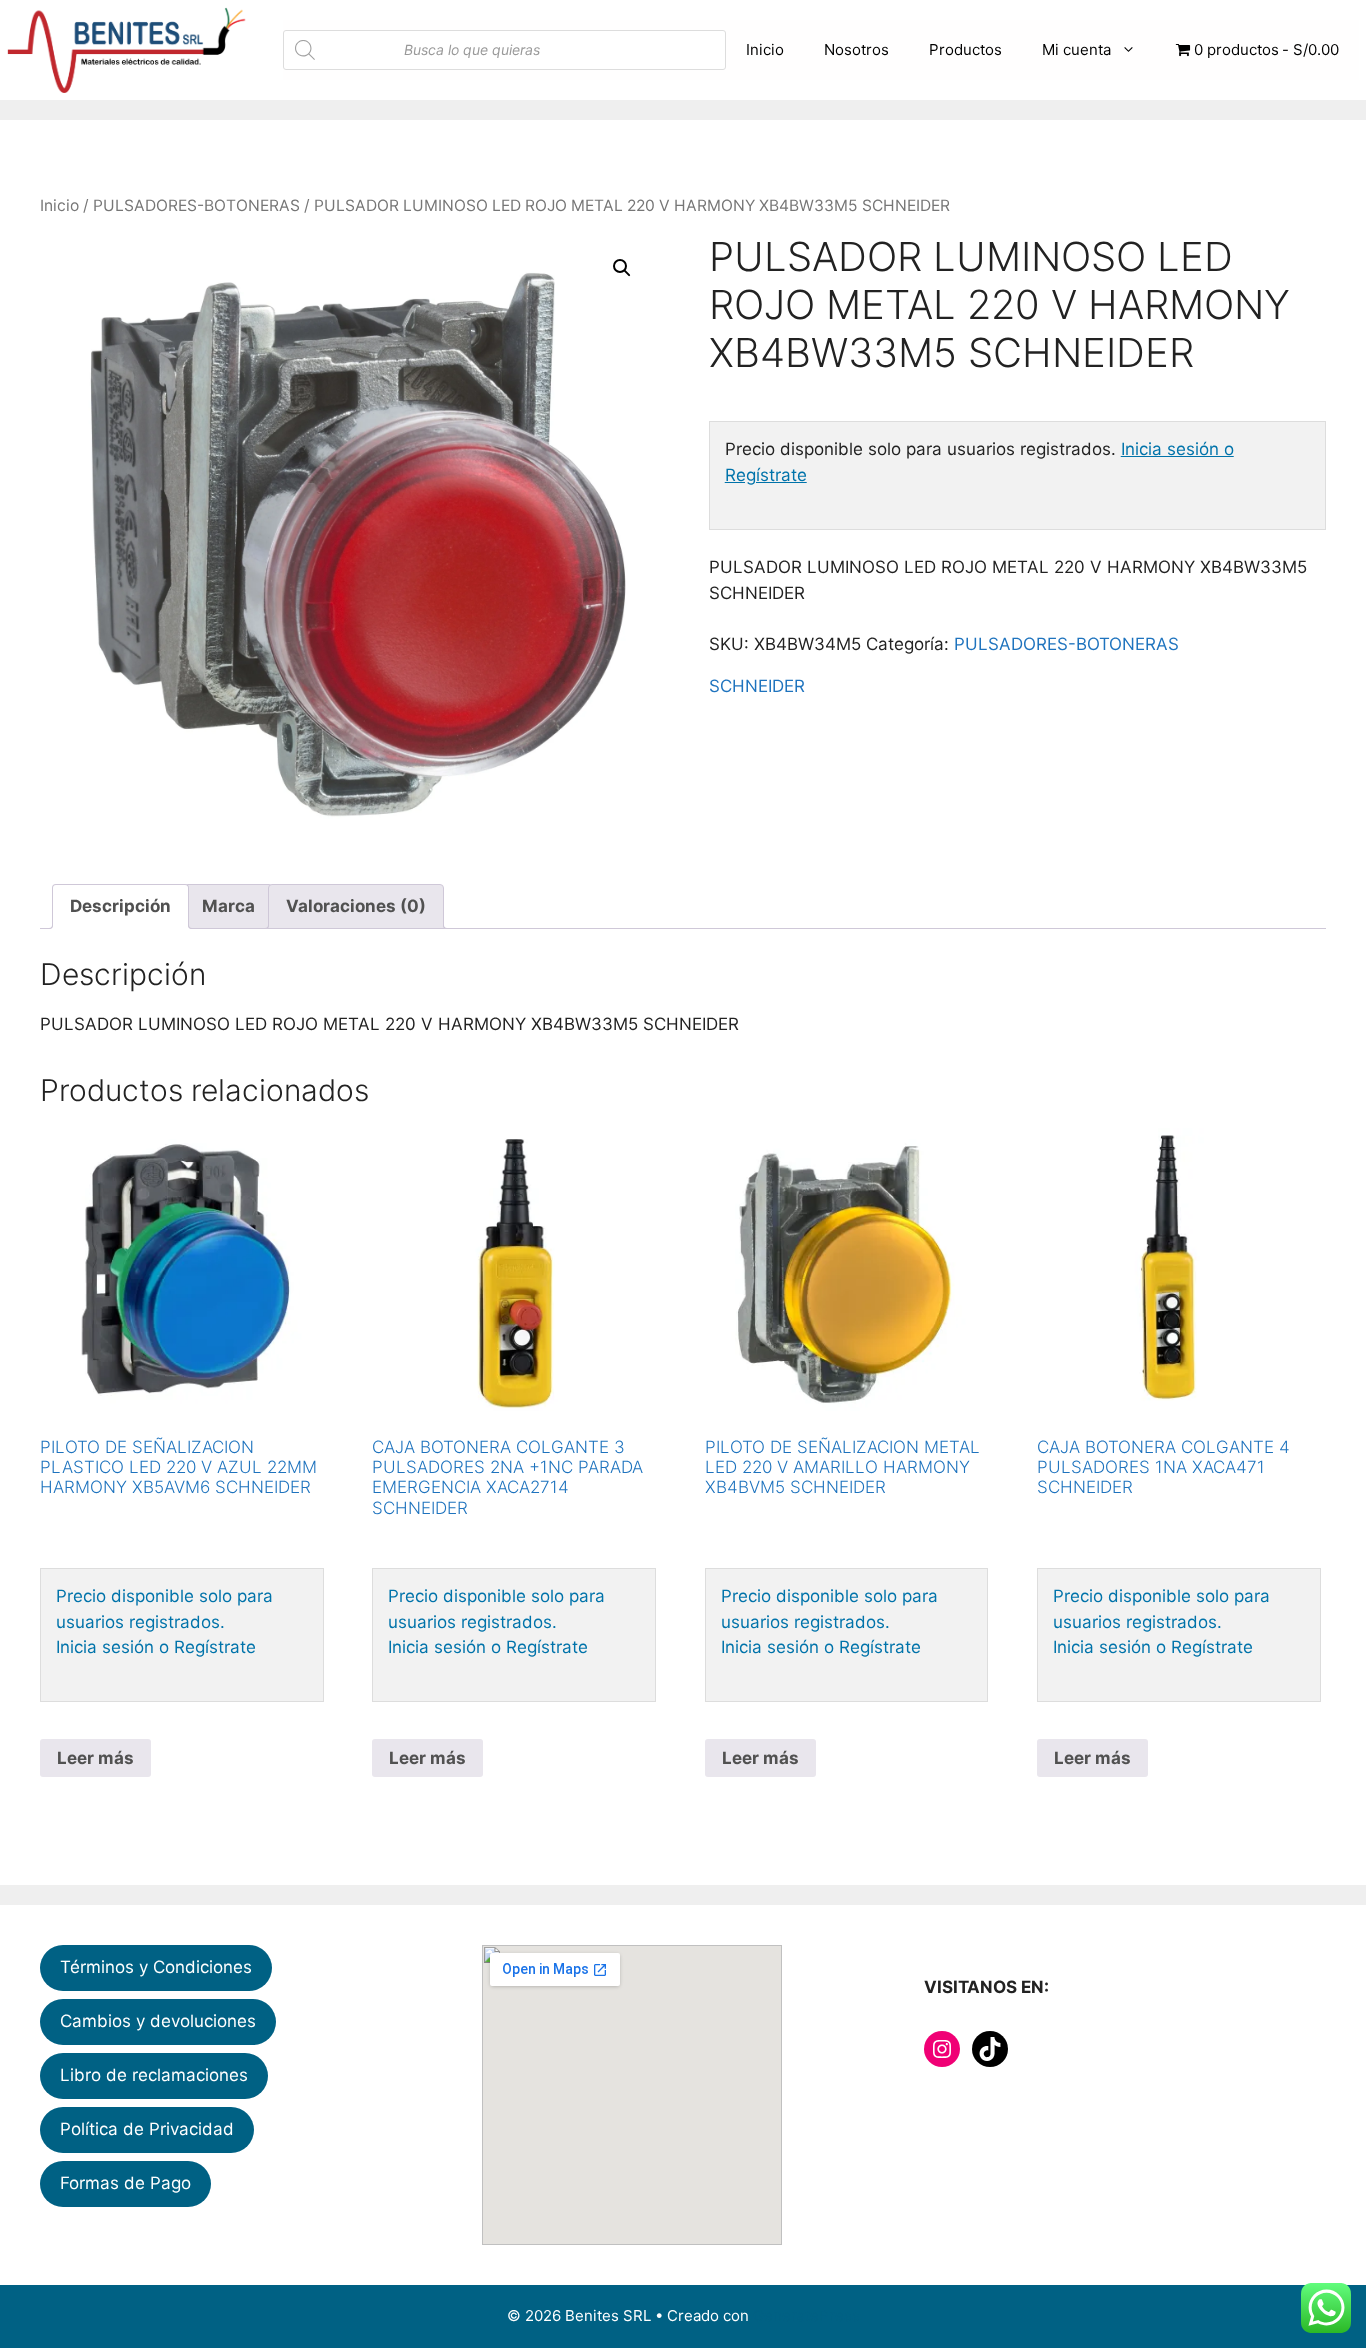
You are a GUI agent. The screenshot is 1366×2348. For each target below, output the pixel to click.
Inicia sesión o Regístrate (156, 1647)
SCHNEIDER (757, 686)
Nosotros (856, 49)
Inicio (765, 49)
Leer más (95, 1758)
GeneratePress (806, 2315)
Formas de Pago (125, 2183)
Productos (965, 49)
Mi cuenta (1076, 49)
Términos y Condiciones (156, 1967)
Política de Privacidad (147, 2129)
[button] (622, 268)
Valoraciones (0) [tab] (356, 906)
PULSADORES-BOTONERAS (196, 205)
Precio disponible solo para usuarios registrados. (164, 1609)
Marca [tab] (228, 906)
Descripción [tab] (120, 906)
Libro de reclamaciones (154, 2075)
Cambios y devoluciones (158, 2021)
